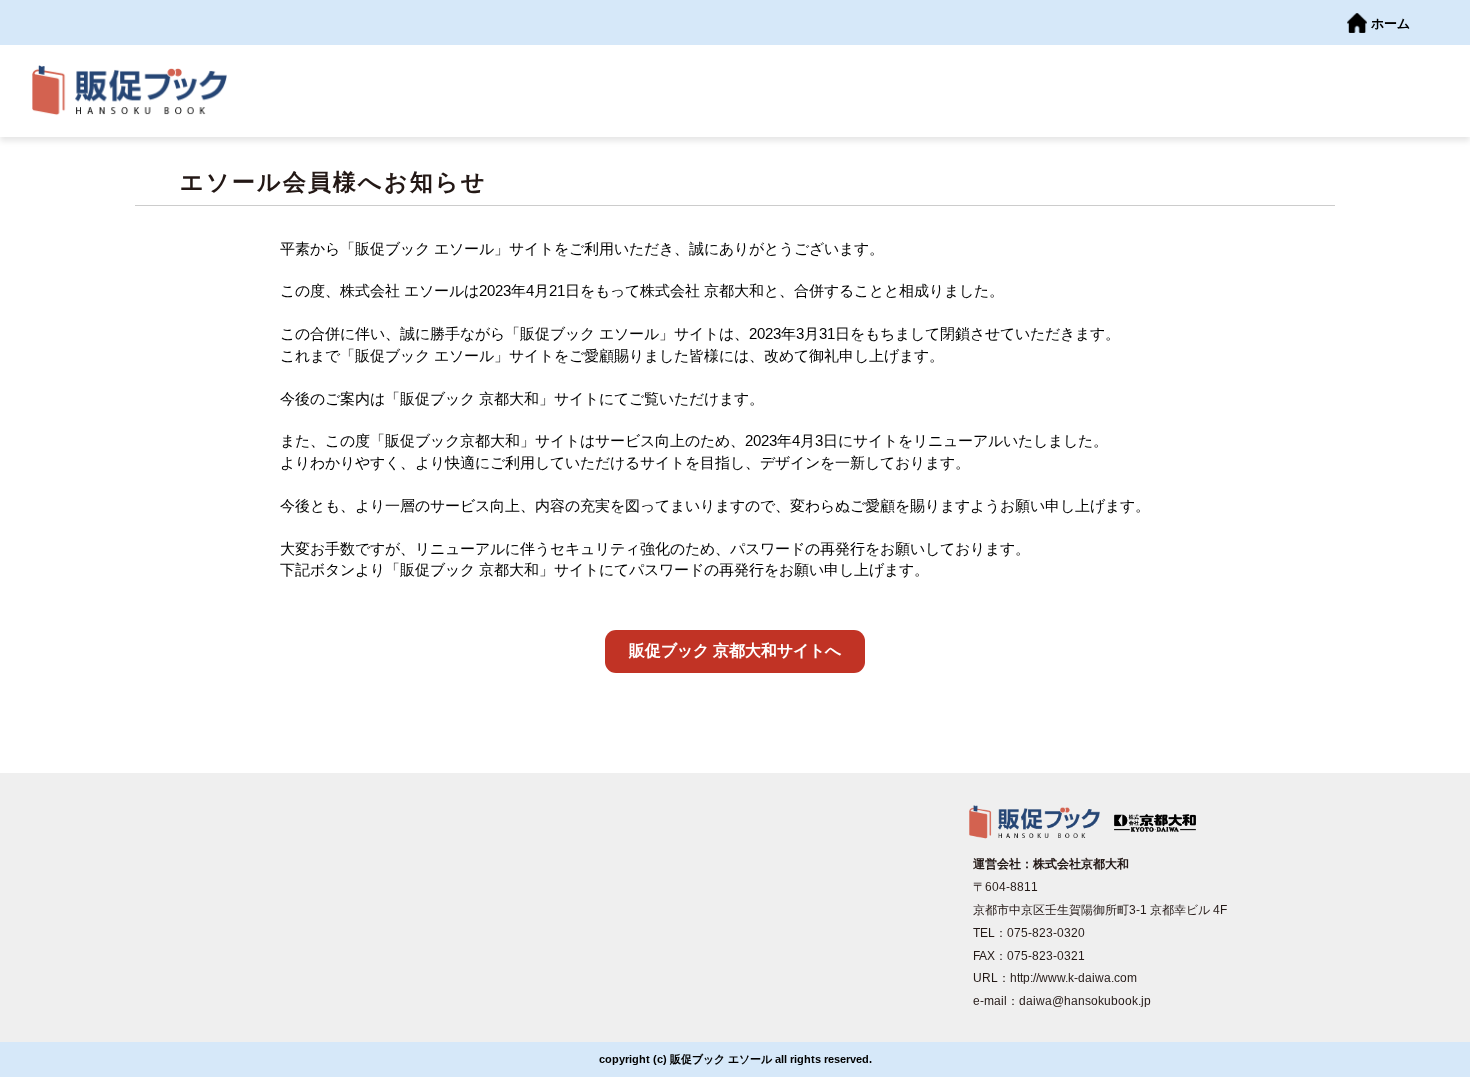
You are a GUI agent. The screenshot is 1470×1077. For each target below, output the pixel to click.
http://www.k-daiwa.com (1073, 978)
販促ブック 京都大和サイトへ (735, 650)
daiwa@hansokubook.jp (1085, 1001)
